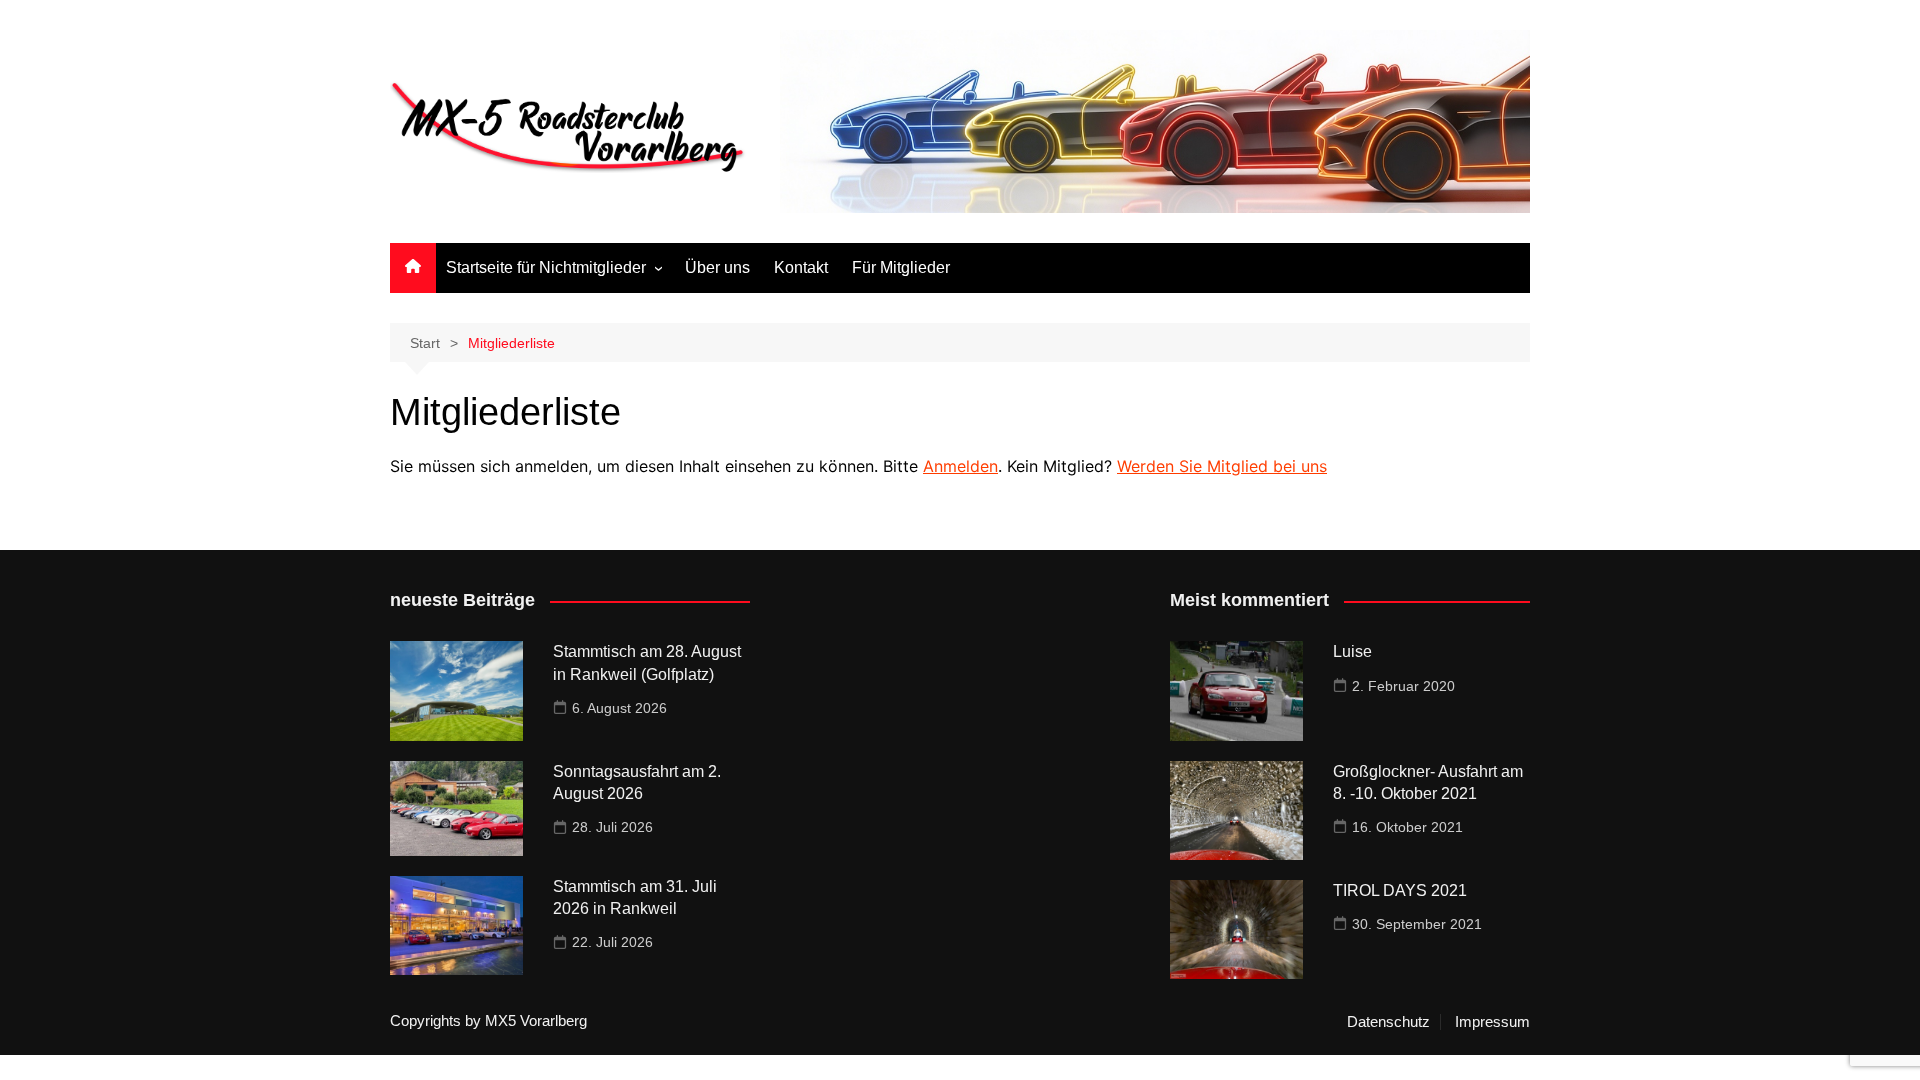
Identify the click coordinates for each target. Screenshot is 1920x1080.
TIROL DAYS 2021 (1400, 890)
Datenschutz (1388, 1022)
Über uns (717, 267)
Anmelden (960, 466)
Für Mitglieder (901, 267)
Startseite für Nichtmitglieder (546, 267)
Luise (1352, 651)
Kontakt (801, 267)
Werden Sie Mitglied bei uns (1222, 466)
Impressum (1492, 1022)
